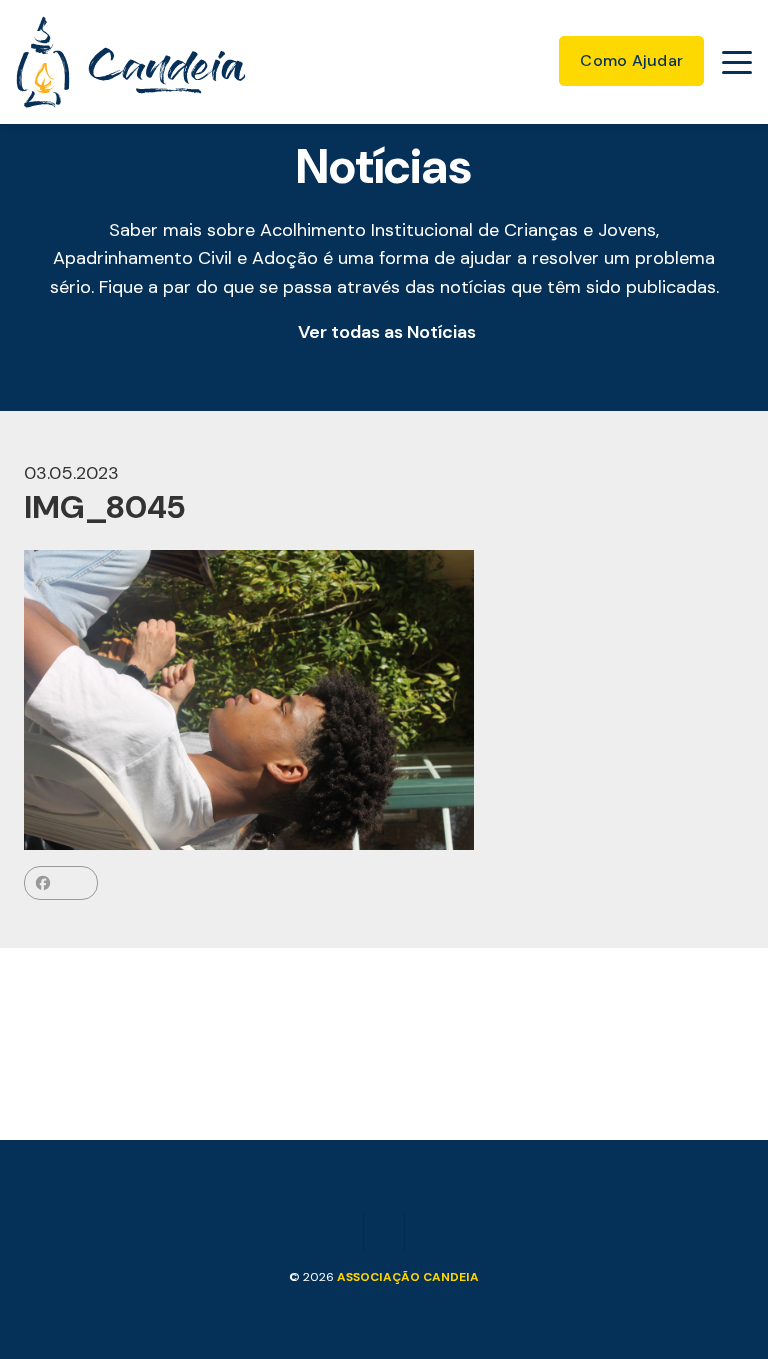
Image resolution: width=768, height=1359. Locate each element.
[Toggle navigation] (737, 62)
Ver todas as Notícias (387, 332)
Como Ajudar (631, 60)
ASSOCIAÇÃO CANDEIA (408, 1277)
